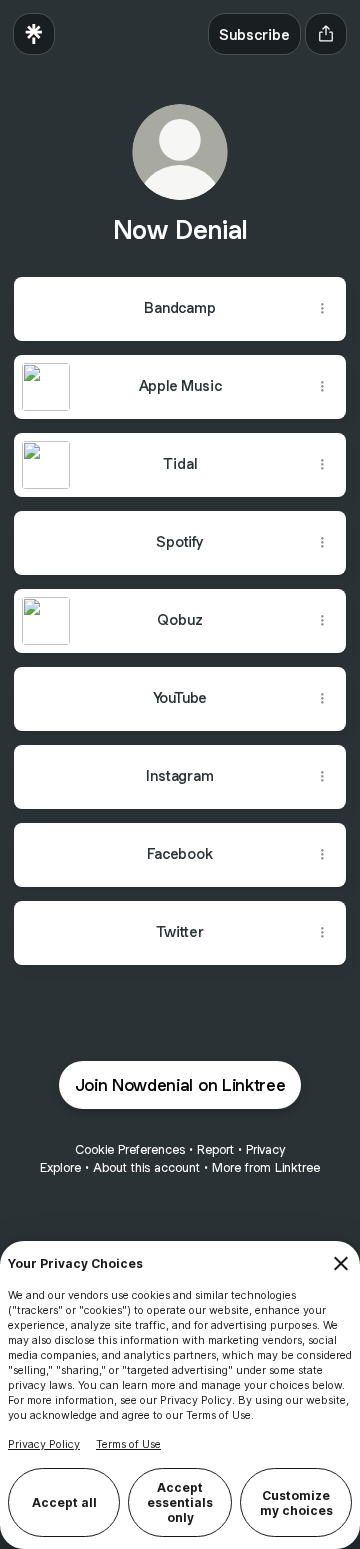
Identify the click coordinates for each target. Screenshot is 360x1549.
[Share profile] (326, 34)
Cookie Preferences (130, 1149)
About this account (146, 1167)
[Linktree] (34, 34)
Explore (60, 1167)
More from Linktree (266, 1167)
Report (215, 1149)
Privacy (265, 1149)
